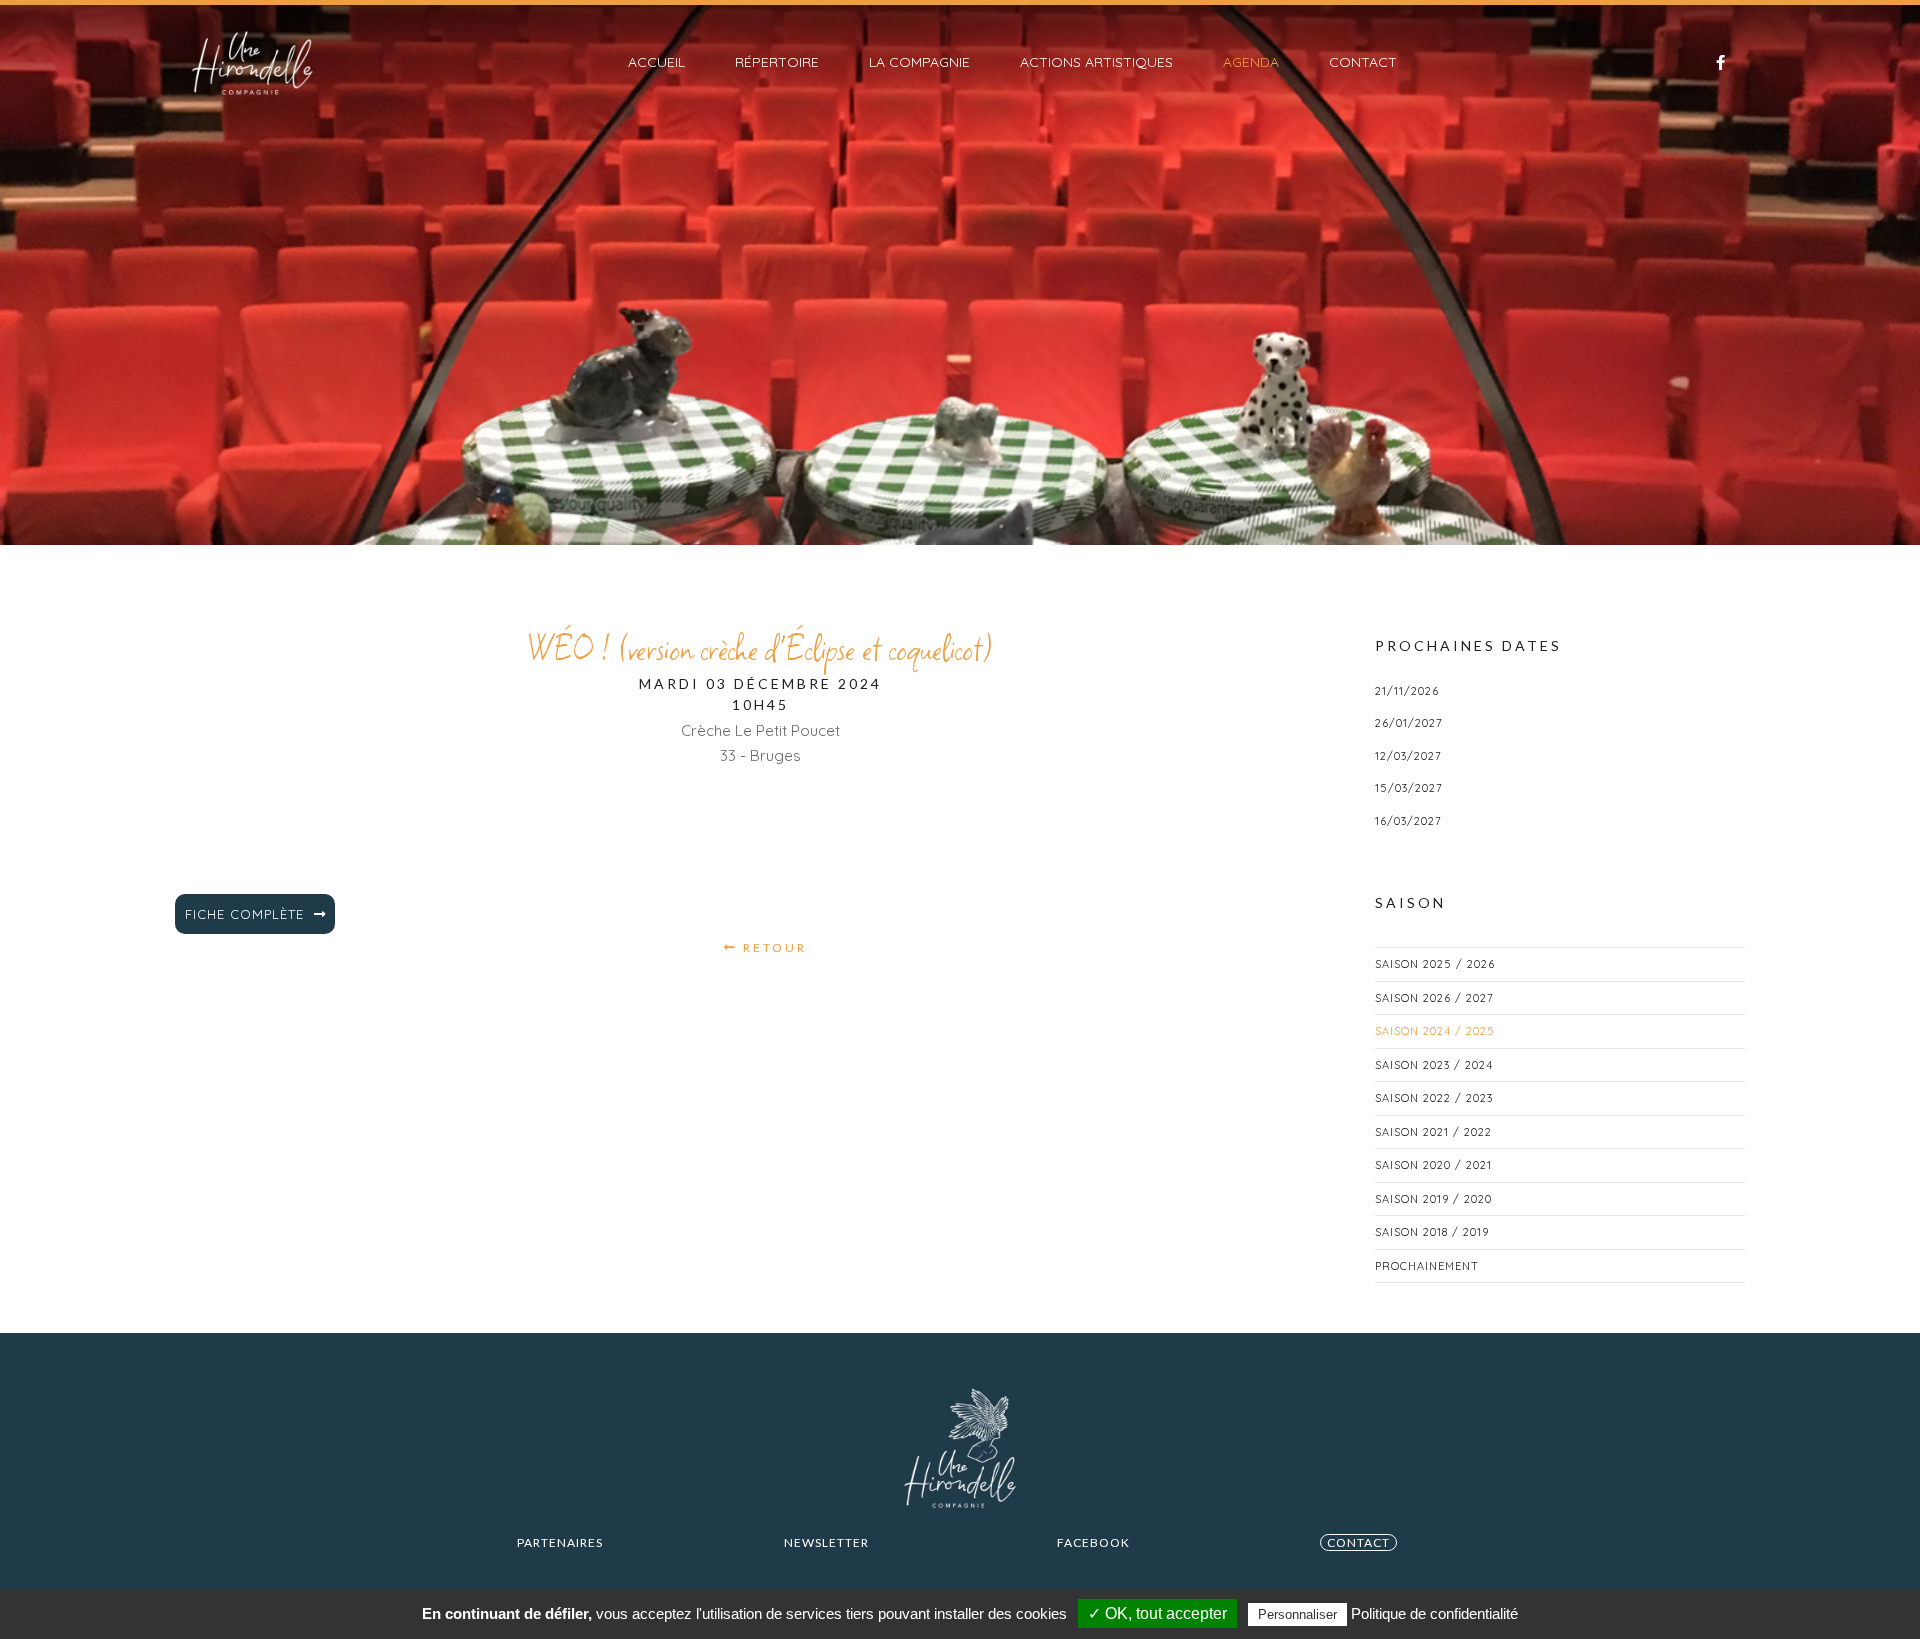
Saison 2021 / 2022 (1433, 1132)
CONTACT (1358, 1542)
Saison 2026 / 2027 (1434, 998)
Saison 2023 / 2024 (1434, 1065)
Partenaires (560, 1542)
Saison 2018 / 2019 (1432, 1232)
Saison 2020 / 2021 (1433, 1165)
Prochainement (1427, 1266)
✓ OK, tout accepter (1157, 1613)
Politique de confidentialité (1434, 1613)
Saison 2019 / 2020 (1433, 1199)
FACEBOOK (1093, 1542)
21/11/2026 (1407, 691)
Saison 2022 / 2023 (1434, 1098)
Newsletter (826, 1542)
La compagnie (919, 62)
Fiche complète (244, 914)
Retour (772, 947)
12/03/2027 (1408, 756)
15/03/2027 (1409, 788)
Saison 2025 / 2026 (1435, 964)
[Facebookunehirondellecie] (1710, 63)
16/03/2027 (1408, 821)
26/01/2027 (1409, 723)
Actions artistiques (1096, 62)
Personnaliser (1297, 1614)
